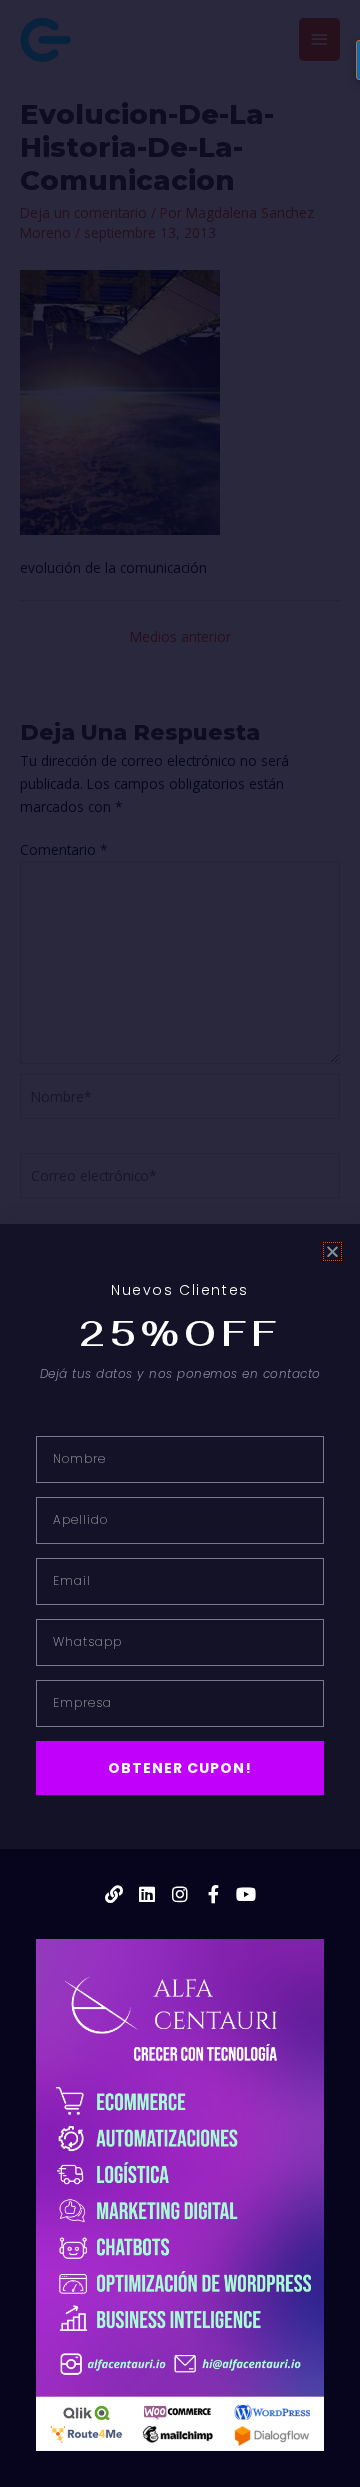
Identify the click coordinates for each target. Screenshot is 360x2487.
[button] (332, 1251)
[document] (180, 1243)
